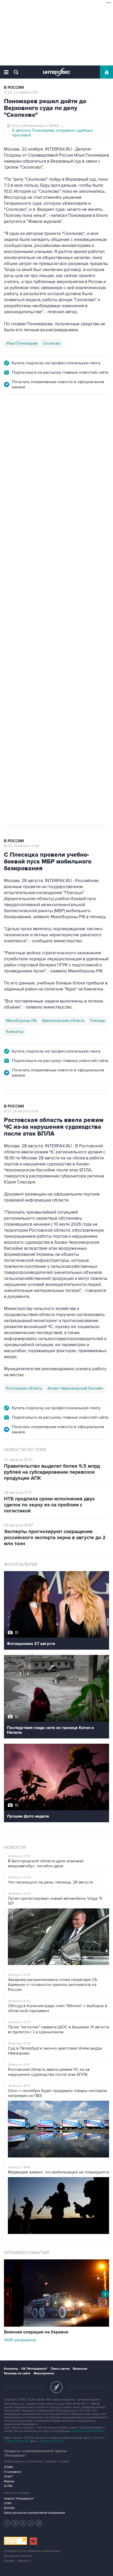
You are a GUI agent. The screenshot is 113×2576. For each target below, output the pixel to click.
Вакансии (80, 2369)
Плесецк (97, 1021)
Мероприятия (44, 2373)
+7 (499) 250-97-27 (51, 2441)
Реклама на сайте (17, 2373)
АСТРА (8, 2486)
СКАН (8, 2503)
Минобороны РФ (21, 1021)
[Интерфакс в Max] (39, 2523)
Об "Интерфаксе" (34, 2369)
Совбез (82, 629)
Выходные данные (18, 2556)
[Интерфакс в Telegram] (15, 2523)
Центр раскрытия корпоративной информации (34, 2513)
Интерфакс (57, 72)
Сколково (52, 343)
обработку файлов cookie (87, 2431)
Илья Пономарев (22, 343)
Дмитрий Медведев (23, 629)
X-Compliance (12, 2472)
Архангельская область (63, 1021)
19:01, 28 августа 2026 (21, 1111)
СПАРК (9, 2467)
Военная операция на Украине (36, 2332)
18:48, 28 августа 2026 (22, 423)
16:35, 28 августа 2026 (22, 846)
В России (14, 88)
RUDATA (9, 2508)
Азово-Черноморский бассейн (75, 1388)
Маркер (9, 2481)
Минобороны (58, 629)
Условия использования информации (32, 2551)
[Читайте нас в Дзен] (7, 2523)
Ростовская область (24, 1388)
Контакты (11, 2369)
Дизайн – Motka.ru (17, 2561)
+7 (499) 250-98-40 (16, 2441)
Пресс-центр (60, 2369)
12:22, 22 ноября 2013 (21, 92)
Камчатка (15, 1032)
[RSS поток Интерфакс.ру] (31, 2523)
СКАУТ (8, 2477)
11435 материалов (20, 2340)
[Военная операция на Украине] (56, 2325)
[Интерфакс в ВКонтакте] (23, 2523)
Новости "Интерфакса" (19, 2499)
